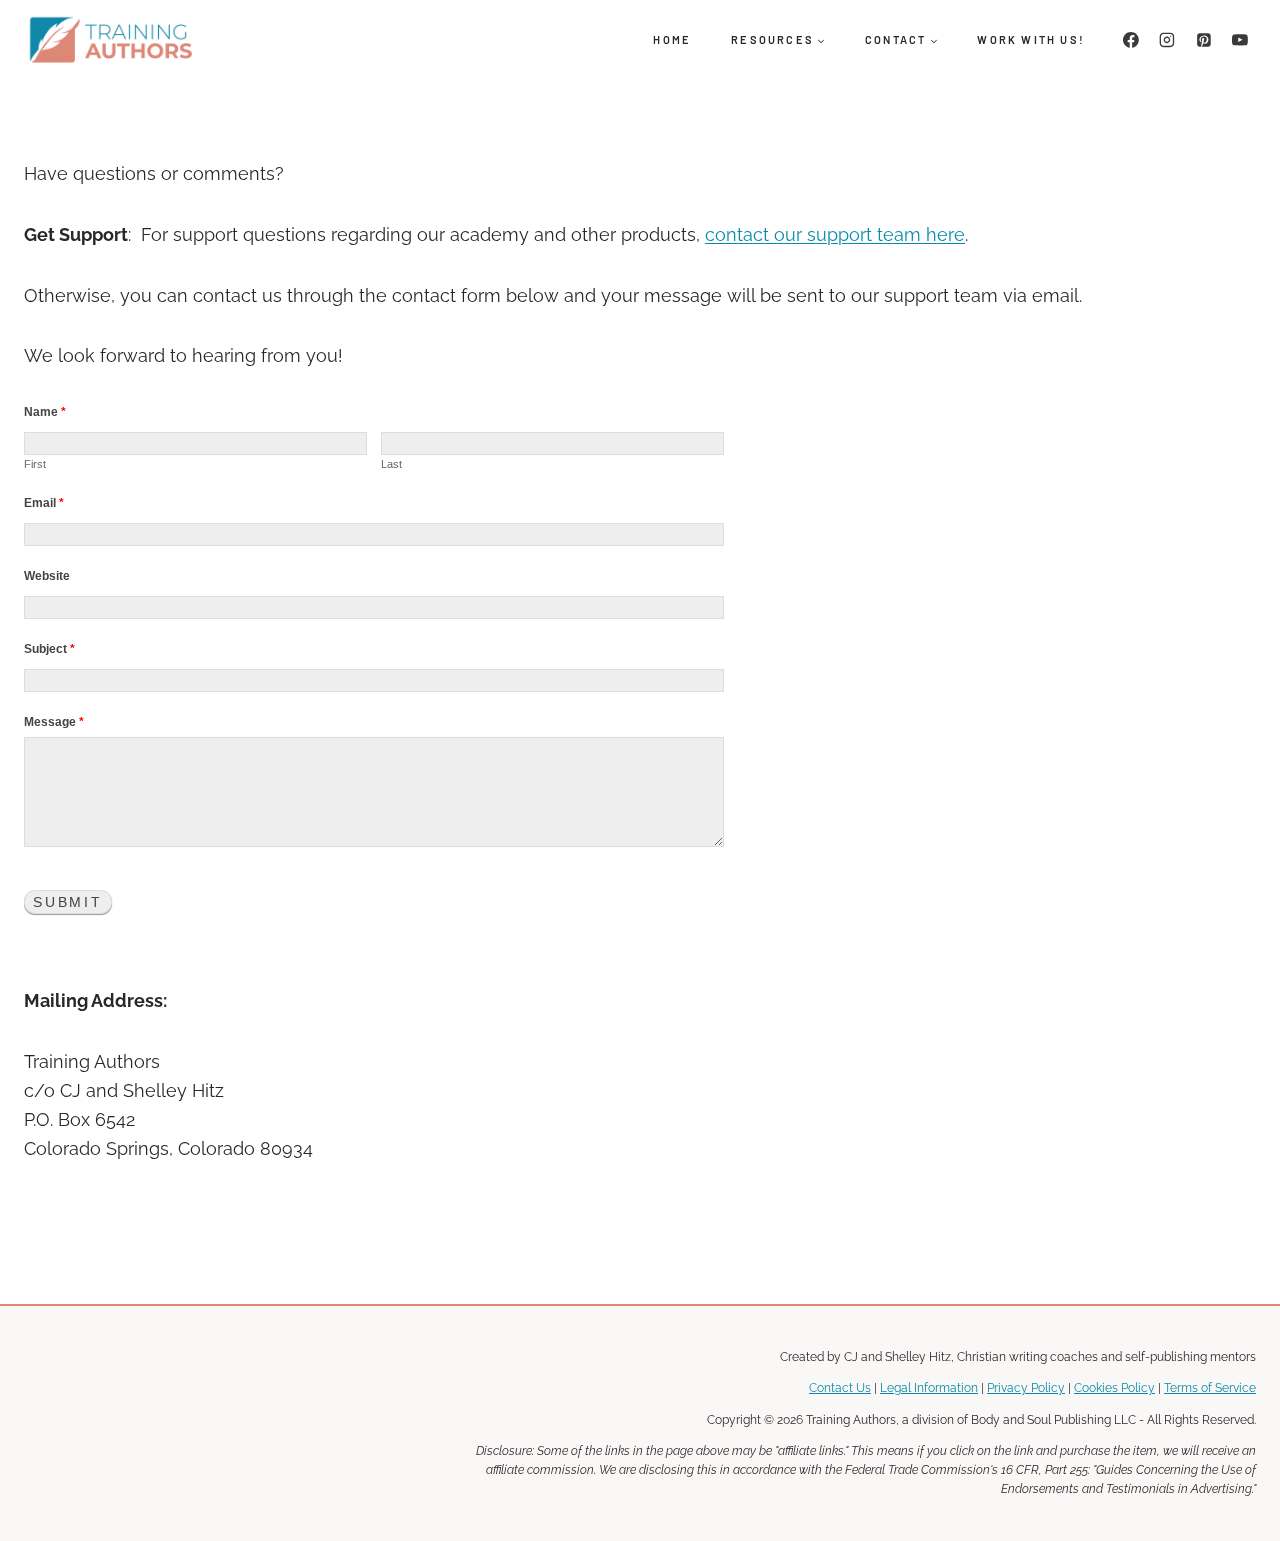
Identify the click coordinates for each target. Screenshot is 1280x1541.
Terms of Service (1210, 1388)
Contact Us (840, 1388)
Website (47, 576)
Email (44, 503)
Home (672, 39)
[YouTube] (1240, 40)
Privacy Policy (1026, 1388)
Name (45, 412)
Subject (49, 649)
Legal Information (929, 1388)
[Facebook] (1131, 40)
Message (54, 722)
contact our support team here (835, 234)
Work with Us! (1031, 39)
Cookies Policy (1114, 1388)
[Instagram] (1167, 40)
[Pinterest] (1204, 40)
